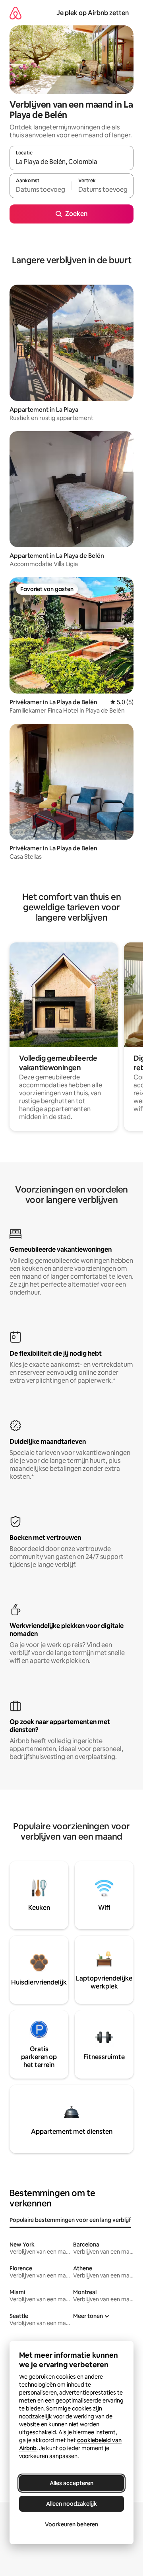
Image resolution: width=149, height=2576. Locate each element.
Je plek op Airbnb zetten (93, 13)
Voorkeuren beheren (72, 2524)
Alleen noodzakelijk (72, 2504)
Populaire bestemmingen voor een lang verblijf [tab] (70, 2220)
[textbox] (41, 189)
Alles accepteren (72, 2483)
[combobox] (72, 162)
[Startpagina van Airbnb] (15, 13)
